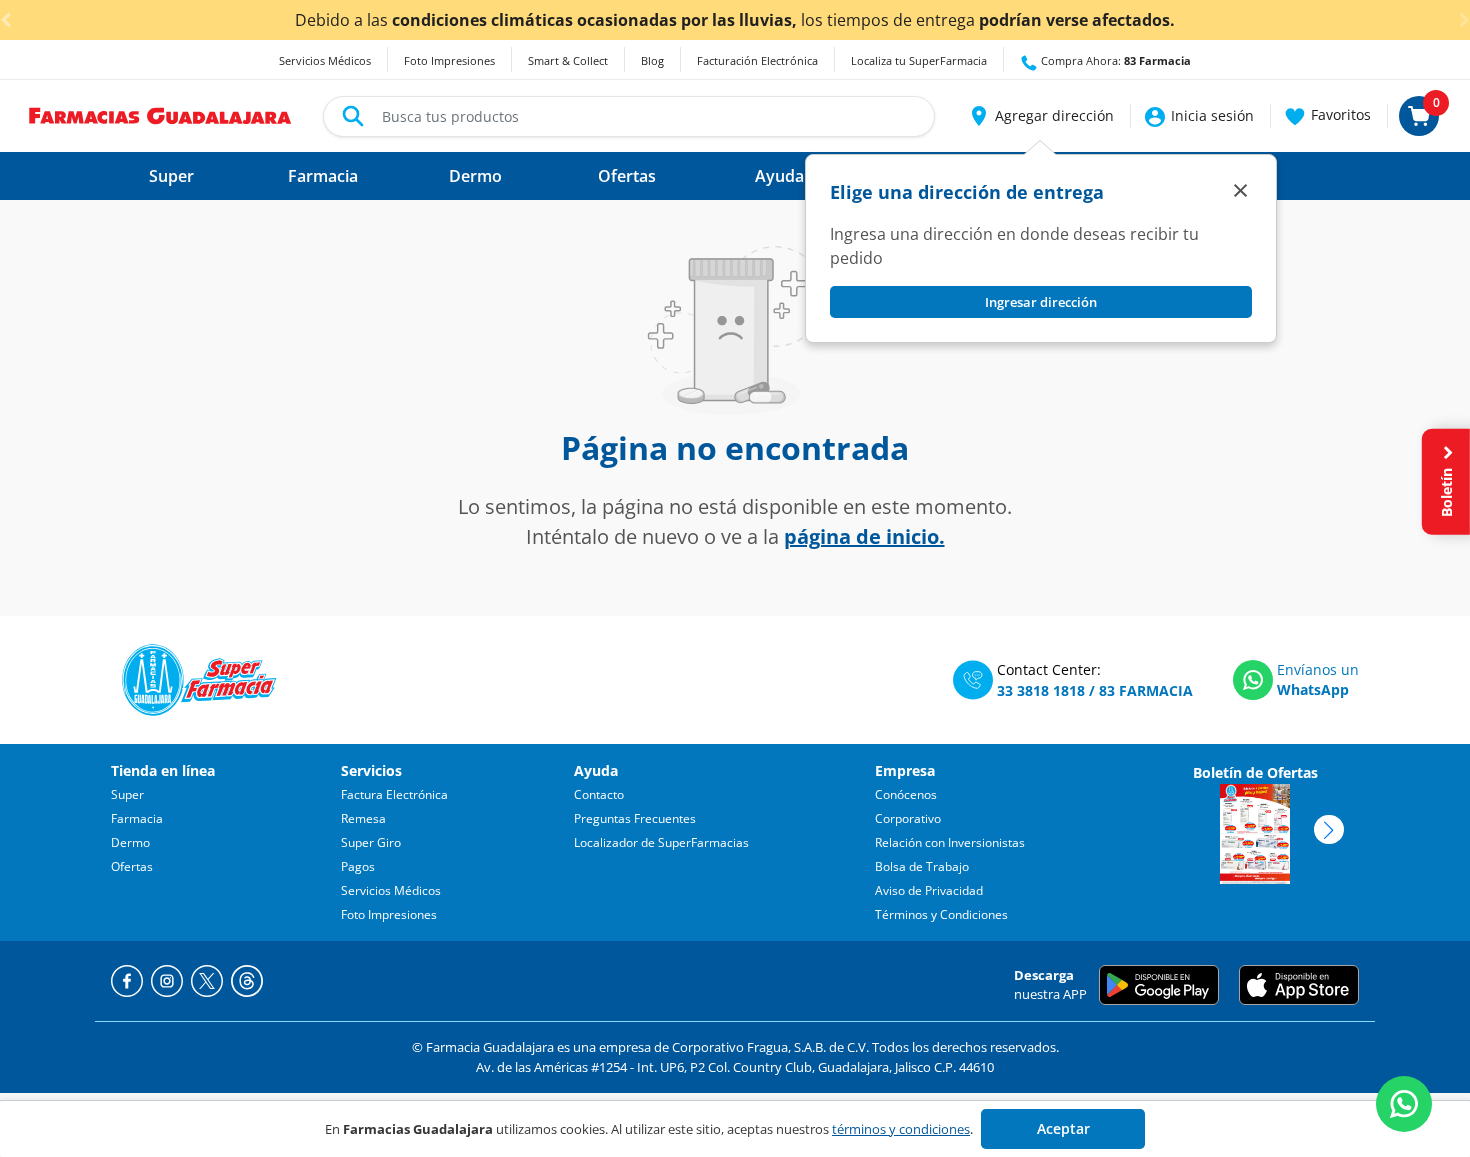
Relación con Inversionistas (950, 842)
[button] (1040, 116)
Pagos (358, 866)
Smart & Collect (568, 60)
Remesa (363, 818)
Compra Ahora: (1114, 60)
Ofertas (132, 866)
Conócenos (906, 794)
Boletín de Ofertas (1255, 772)
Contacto (599, 794)
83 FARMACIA (1146, 690)
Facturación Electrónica (757, 60)
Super (127, 794)
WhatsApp (1313, 689)
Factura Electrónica (394, 794)
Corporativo (908, 818)
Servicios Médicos (325, 60)
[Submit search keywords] (353, 116)
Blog (652, 60)
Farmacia (137, 818)
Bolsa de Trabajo (922, 866)
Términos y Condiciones (941, 914)
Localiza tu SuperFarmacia (919, 60)
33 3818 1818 (1041, 690)
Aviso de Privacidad (929, 890)
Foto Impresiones (449, 60)
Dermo (130, 842)
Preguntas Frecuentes (635, 818)
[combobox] (629, 116)
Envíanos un (1318, 669)
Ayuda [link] (779, 176)
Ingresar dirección (1041, 302)
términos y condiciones (901, 1129)
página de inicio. (864, 536)
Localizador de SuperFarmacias (661, 842)
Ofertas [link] (627, 176)
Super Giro (371, 842)
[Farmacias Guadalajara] (160, 114)
